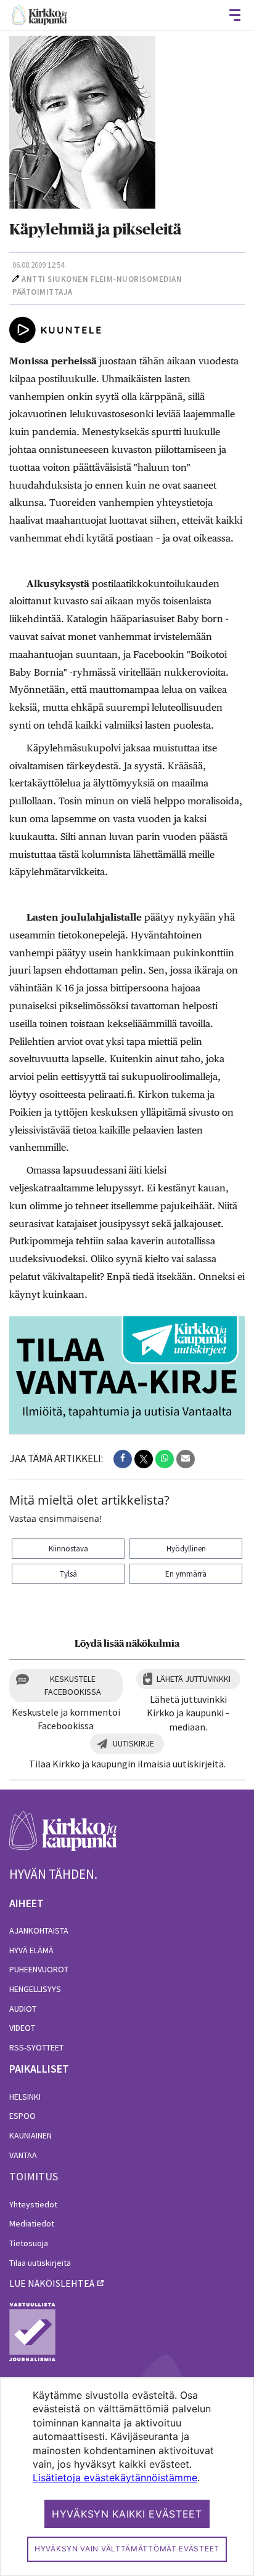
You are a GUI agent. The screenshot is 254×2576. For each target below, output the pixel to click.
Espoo (23, 2116)
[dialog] (127, 2477)
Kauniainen (31, 2135)
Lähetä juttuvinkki (194, 1679)
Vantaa (23, 2155)
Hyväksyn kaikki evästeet (127, 2514)
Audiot (23, 2009)
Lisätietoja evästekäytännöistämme (115, 2478)
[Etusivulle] (39, 15)
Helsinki (25, 2097)
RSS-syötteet (36, 2047)
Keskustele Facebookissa (73, 1685)
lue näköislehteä (52, 2283)
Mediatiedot (32, 2223)
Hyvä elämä (31, 1950)
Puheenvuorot (39, 1969)
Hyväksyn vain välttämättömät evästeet (127, 2549)
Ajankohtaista (39, 1930)
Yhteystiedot (33, 2204)
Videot (22, 2028)
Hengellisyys (35, 1989)
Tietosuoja (29, 2243)
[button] (123, 1459)
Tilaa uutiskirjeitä (40, 2263)
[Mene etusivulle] (63, 1838)
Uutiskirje (133, 1743)
